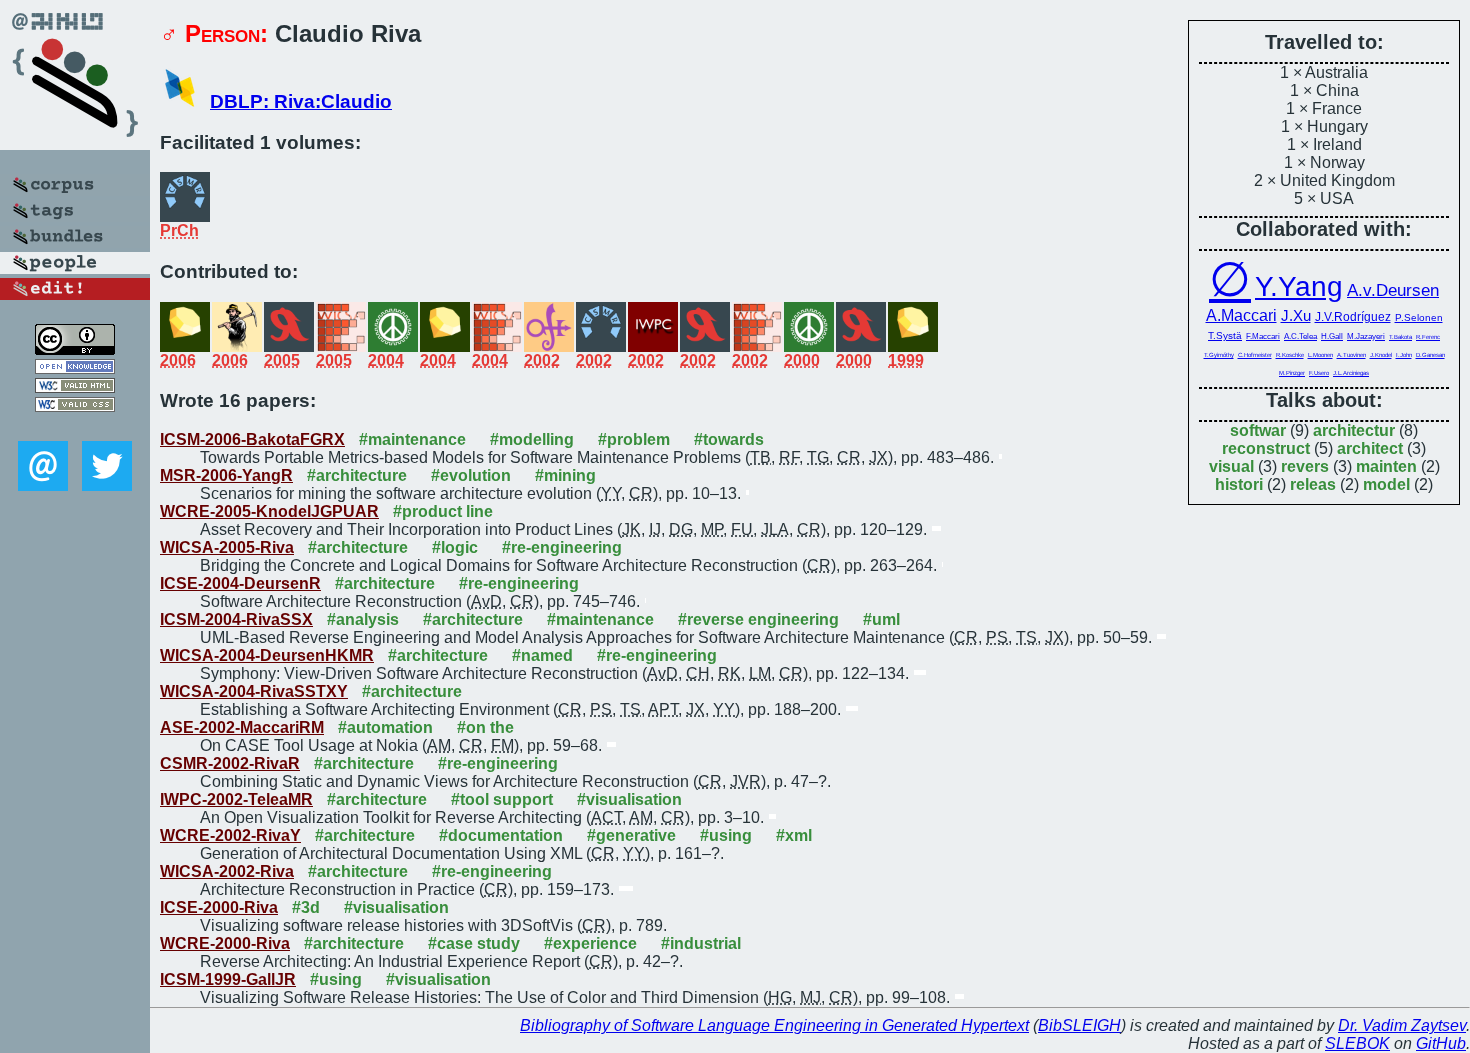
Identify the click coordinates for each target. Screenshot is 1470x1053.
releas (1313, 484)
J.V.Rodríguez (1353, 317)
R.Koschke (1290, 355)
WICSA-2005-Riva (227, 547)
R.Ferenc (1428, 337)
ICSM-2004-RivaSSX (236, 619)
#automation (385, 727)
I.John (1404, 355)
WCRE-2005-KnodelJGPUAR (269, 511)
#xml (794, 835)
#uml (881, 619)
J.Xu (1296, 316)
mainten (1386, 466)
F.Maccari (1263, 336)
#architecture (357, 475)
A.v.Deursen (1393, 290)
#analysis (363, 619)
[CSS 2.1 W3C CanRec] (75, 426)
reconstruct (1266, 448)
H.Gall (1332, 336)
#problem (634, 439)
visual (1231, 466)
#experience (590, 943)
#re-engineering (562, 547)
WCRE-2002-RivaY (230, 835)
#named (542, 655)
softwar (1258, 430)
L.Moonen (1320, 355)
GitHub (1441, 1043)
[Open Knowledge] (75, 368)
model (1386, 484)
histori (1239, 484)
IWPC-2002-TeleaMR (236, 799)
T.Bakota (1400, 337)
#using (726, 835)
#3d (306, 907)
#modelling (532, 439)
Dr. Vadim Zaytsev (1402, 1025)
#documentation (501, 835)
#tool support (502, 799)
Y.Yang (1299, 286)
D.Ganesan (1430, 355)
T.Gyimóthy (1219, 355)
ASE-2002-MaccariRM (242, 727)
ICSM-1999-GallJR (228, 979)
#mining (565, 475)
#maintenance (412, 439)
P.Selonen (1419, 317)
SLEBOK (1357, 1043)
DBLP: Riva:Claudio (301, 101)
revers (1305, 466)
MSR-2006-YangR (226, 475)
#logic (455, 547)
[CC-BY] (75, 349)
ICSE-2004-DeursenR (240, 583)
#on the (485, 727)
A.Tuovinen (1351, 355)
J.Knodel (1381, 355)
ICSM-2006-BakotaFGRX (252, 439)
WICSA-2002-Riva (227, 871)
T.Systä (1225, 335)
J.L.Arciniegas (1351, 373)
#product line (443, 511)
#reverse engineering (758, 619)
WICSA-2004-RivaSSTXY (254, 691)
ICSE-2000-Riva (219, 907)
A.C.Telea (1300, 336)
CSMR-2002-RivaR (230, 763)
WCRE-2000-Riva (225, 943)
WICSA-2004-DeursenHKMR (267, 655)
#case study (474, 943)
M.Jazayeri (1366, 336)
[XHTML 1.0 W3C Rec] (75, 387)
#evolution (471, 475)
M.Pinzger (1292, 373)
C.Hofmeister (1255, 355)
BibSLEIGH (1079, 1025)
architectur (1354, 430)
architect (1370, 448)
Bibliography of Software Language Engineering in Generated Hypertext (774, 1025)
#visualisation (629, 799)
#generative (631, 835)
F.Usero (1319, 373)
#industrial (701, 943)
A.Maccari (1241, 315)
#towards (729, 439)
